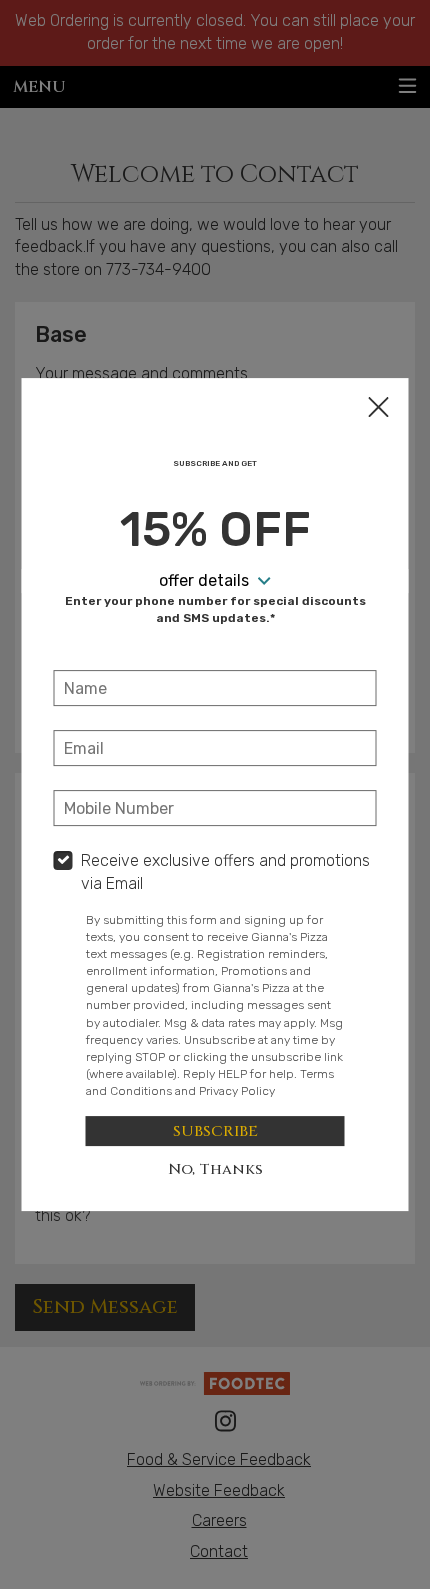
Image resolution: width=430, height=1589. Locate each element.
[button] (379, 409)
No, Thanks (215, 1169)
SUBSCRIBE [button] (215, 1131)
